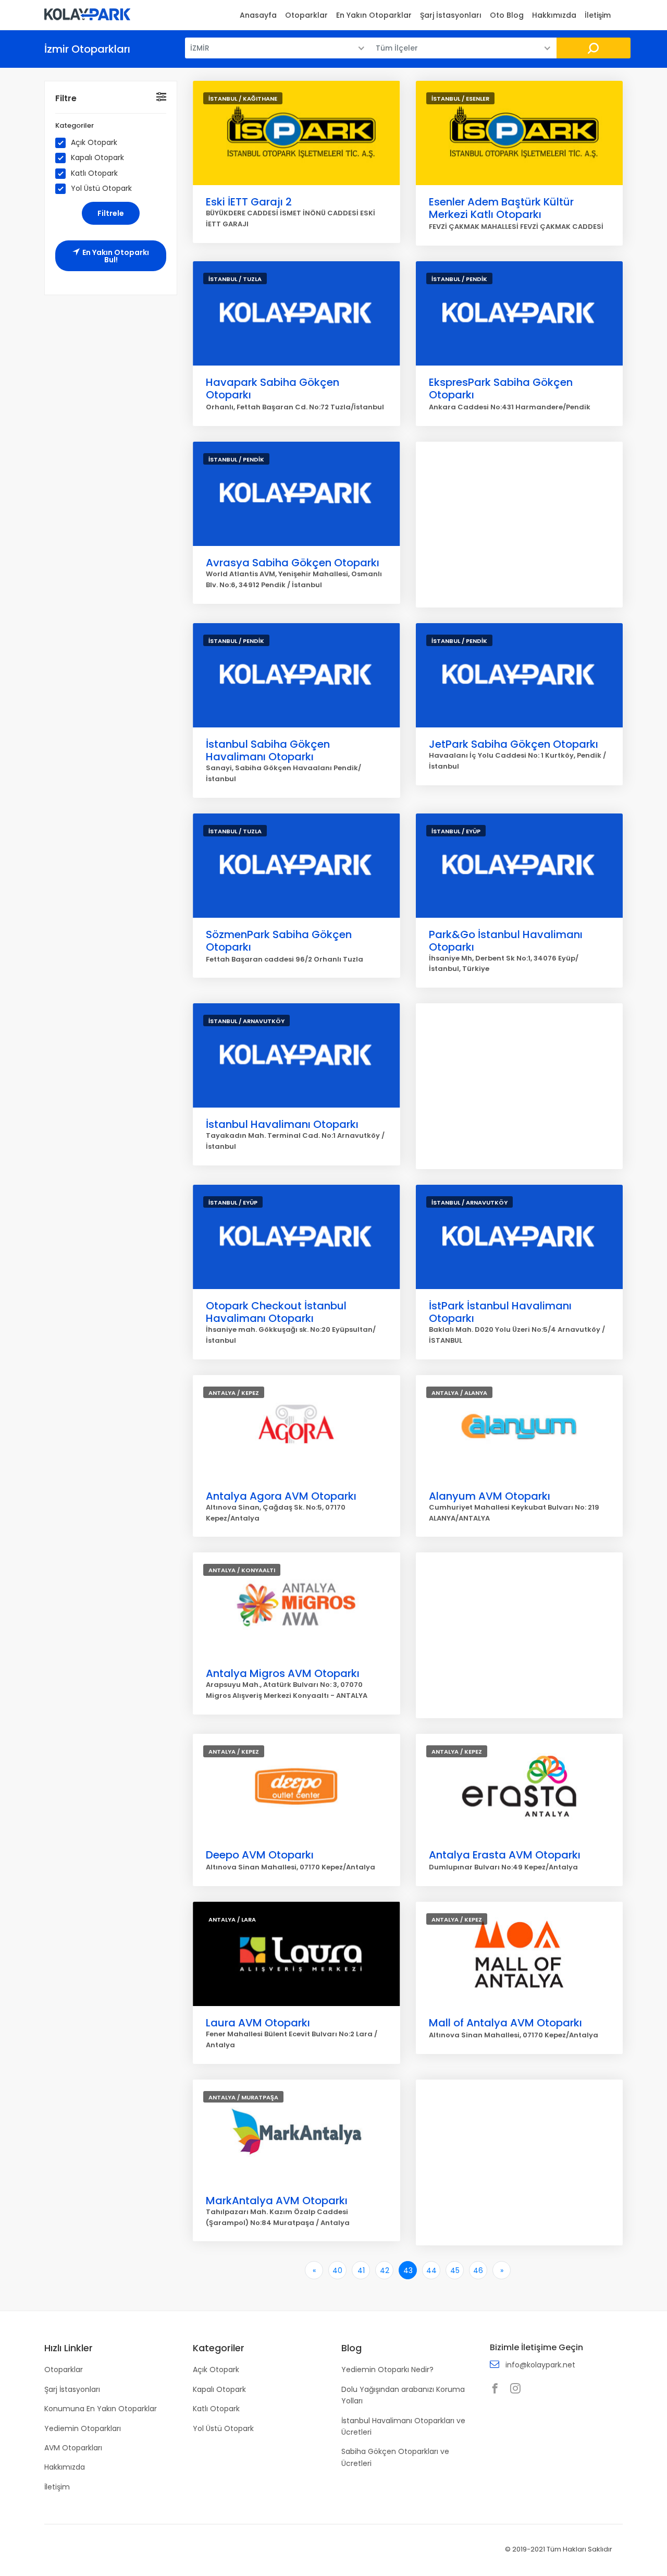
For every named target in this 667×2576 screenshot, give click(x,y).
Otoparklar (306, 15)
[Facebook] (498, 2389)
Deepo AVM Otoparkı (260, 1855)
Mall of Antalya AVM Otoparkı (505, 2023)
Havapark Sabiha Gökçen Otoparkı (273, 388)
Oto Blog (507, 15)
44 (431, 2270)
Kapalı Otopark (97, 158)
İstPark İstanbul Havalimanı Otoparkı (500, 1312)
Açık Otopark (94, 143)
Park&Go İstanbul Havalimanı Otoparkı (506, 941)
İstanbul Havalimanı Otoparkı (282, 1124)
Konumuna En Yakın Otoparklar (101, 2409)
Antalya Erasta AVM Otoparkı (505, 1855)
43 (408, 2270)
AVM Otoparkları (73, 2448)
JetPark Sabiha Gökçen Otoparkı (514, 744)
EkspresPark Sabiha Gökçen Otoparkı (501, 388)
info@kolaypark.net (540, 2365)
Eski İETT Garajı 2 (249, 202)
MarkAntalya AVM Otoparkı (277, 2201)
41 (361, 2270)
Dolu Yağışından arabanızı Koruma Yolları (403, 2395)
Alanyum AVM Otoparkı (490, 1496)
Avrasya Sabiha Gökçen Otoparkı (293, 563)
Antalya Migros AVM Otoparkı (283, 1673)
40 (337, 2270)
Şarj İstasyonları (451, 15)
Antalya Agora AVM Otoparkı (281, 1496)
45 (455, 2270)
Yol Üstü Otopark (101, 189)
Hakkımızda (554, 15)
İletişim (598, 15)
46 (478, 2270)
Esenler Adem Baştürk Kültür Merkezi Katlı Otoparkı (501, 208)
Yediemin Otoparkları (83, 2428)
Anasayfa (258, 15)
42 (385, 2270)
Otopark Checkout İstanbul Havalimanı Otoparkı (276, 1312)
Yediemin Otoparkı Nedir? (387, 2370)
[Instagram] (518, 2389)
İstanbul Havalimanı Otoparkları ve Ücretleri (403, 2426)
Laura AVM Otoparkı (258, 2023)
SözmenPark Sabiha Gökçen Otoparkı (279, 941)
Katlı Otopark (94, 173)
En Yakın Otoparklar (374, 15)
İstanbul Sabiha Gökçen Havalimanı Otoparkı (268, 750)
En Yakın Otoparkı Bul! (116, 256)
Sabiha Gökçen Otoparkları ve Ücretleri (395, 2457)
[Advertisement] (520, 525)
